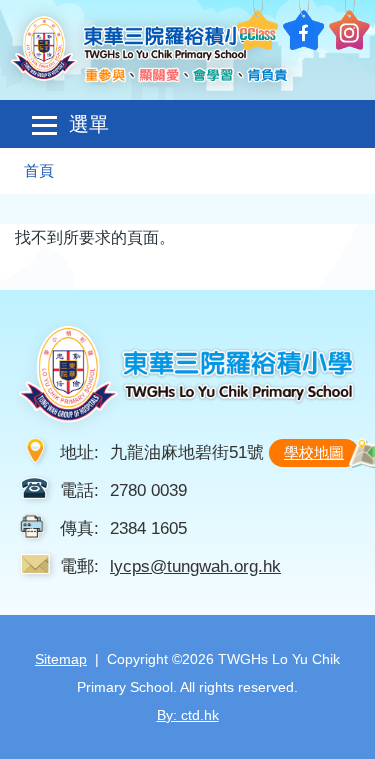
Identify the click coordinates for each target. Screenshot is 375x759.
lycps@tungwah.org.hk (195, 566)
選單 (89, 124)
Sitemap (61, 659)
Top (374, 724)
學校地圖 (314, 452)
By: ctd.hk (188, 715)
